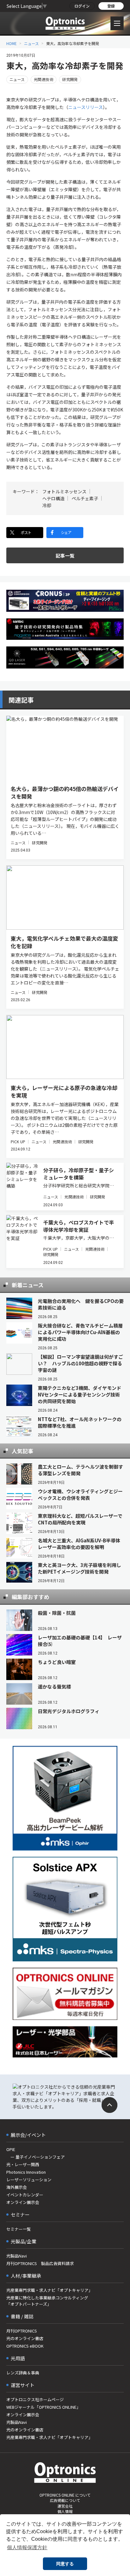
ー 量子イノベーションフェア (35, 2157)
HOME (12, 43)
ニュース (31, 43)
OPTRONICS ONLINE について (65, 2495)
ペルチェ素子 (85, 498)
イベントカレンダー (25, 2195)
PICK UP (18, 1142)
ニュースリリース (86, 107)
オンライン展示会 (23, 2202)
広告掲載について (65, 2500)
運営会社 (65, 2506)
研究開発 (70, 79)
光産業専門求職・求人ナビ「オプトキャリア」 (49, 2290)
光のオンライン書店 (25, 2338)
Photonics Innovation (26, 2172)
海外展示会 (17, 2187)
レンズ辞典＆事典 (23, 2373)
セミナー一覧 (19, 2229)
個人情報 (65, 2511)
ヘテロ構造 (53, 498)
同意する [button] (65, 2564)
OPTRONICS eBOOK (25, 2346)
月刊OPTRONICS (22, 2331)
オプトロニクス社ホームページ (35, 2399)
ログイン (82, 6)
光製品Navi (17, 2256)
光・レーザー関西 (23, 2164)
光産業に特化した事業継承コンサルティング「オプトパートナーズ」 (47, 2301)
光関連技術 (44, 79)
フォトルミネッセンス (64, 491)
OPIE (11, 2149)
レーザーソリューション (29, 2180)
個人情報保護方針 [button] (27, 2547)
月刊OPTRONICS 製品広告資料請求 (40, 2263)
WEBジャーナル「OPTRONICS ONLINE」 (43, 2407)
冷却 (47, 505)
